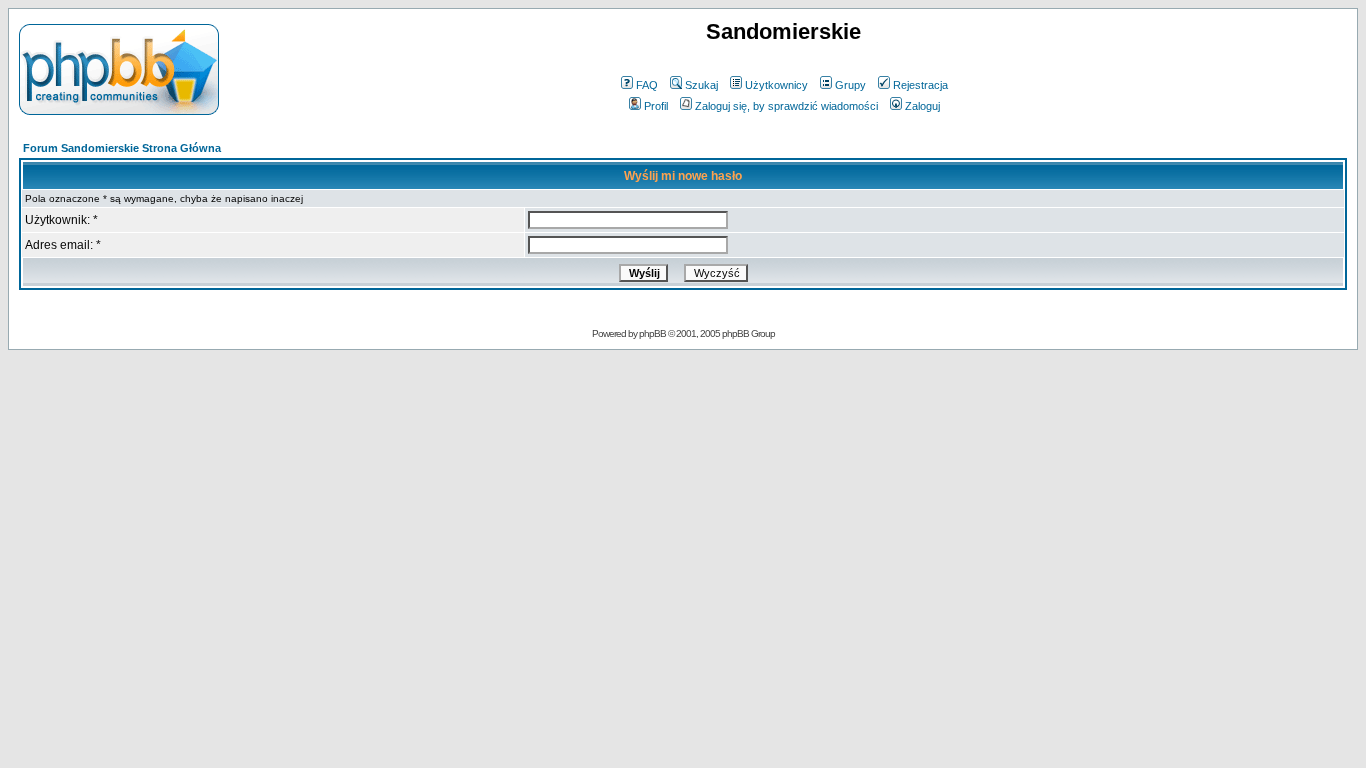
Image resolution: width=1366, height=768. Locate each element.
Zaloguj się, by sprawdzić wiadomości (786, 106)
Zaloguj (922, 106)
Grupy (850, 85)
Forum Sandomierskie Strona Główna (122, 148)
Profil (656, 106)
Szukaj (701, 85)
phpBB (652, 333)
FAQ (647, 85)
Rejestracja (920, 85)
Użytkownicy (776, 85)
